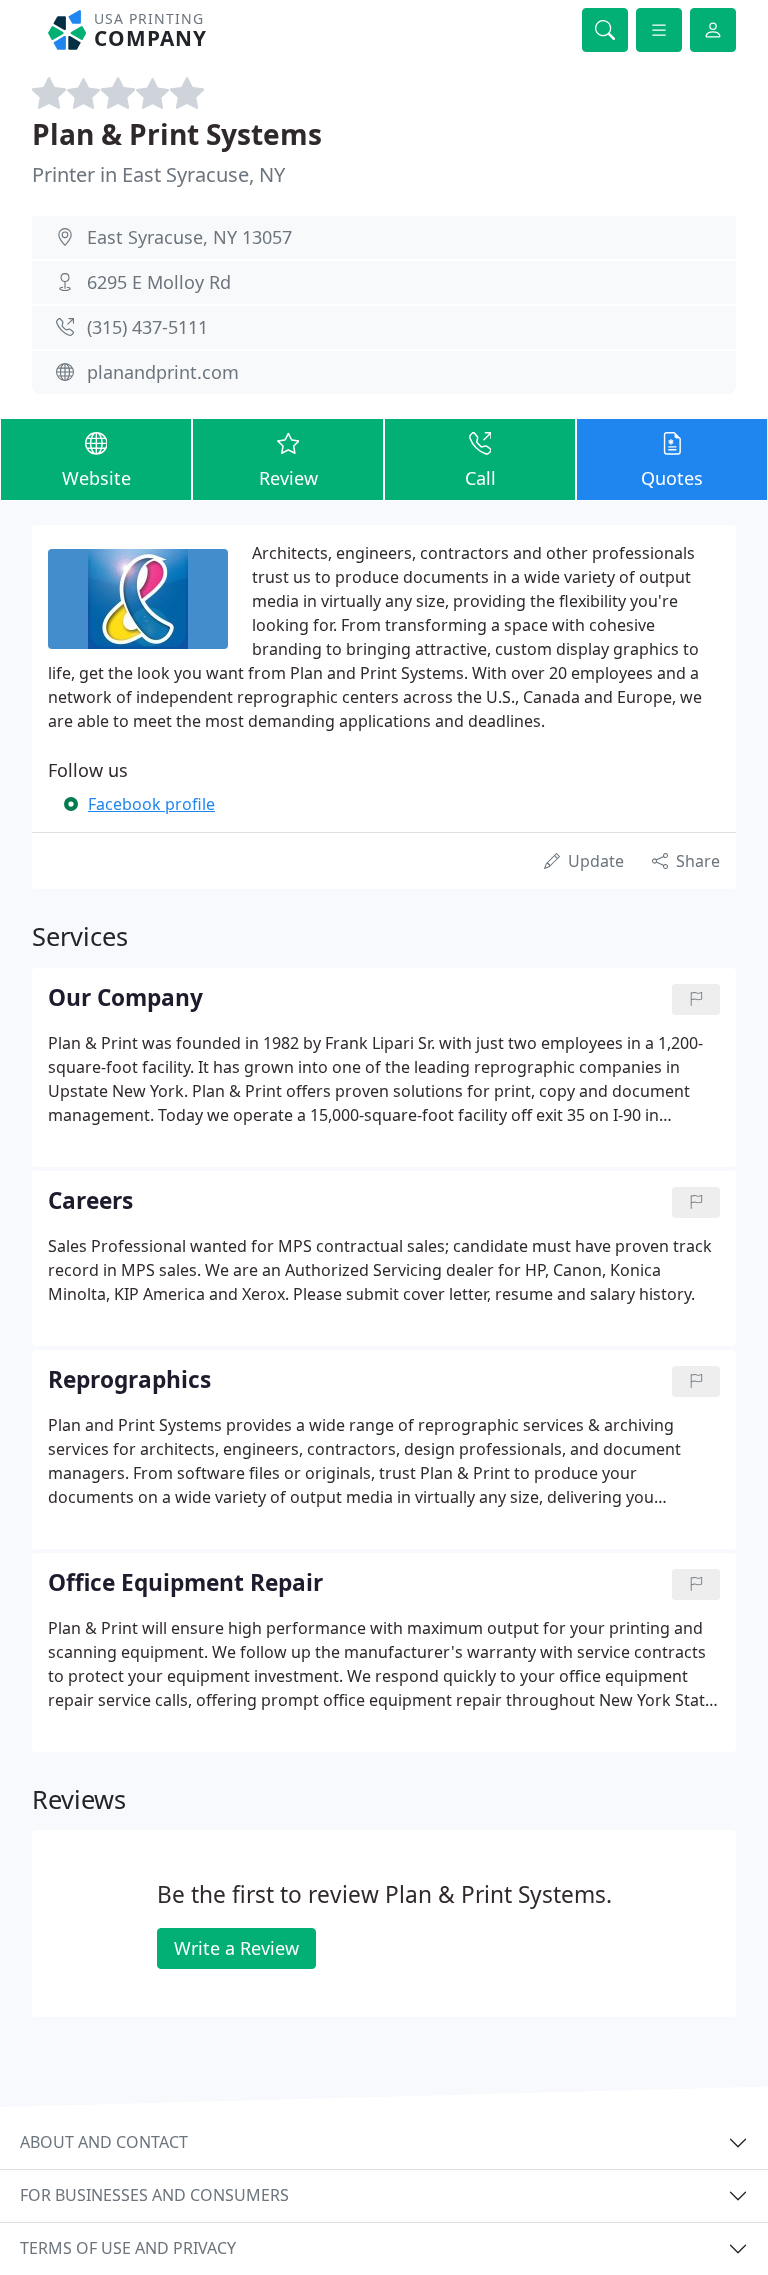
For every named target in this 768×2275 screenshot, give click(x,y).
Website (96, 478)
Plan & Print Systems (177, 134)
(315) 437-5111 (147, 327)
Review (288, 478)
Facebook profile (151, 804)
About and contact (104, 2142)
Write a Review (236, 1948)
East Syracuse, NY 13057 (189, 237)
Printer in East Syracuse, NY (158, 174)
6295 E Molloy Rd (159, 282)
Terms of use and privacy (128, 2248)
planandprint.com (163, 372)
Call (480, 478)
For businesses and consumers (154, 2195)
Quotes (672, 478)
